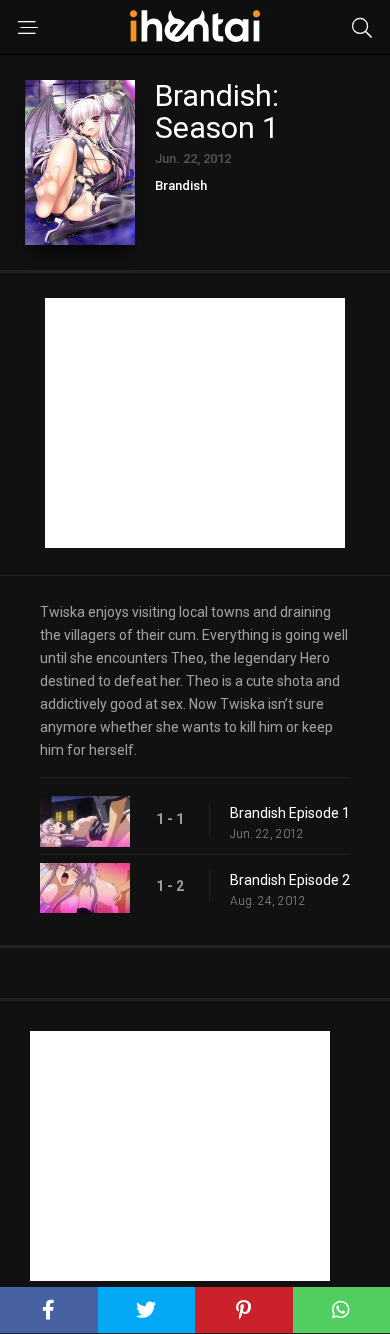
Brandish (181, 185)
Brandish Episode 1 (290, 813)
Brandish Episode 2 (290, 880)
